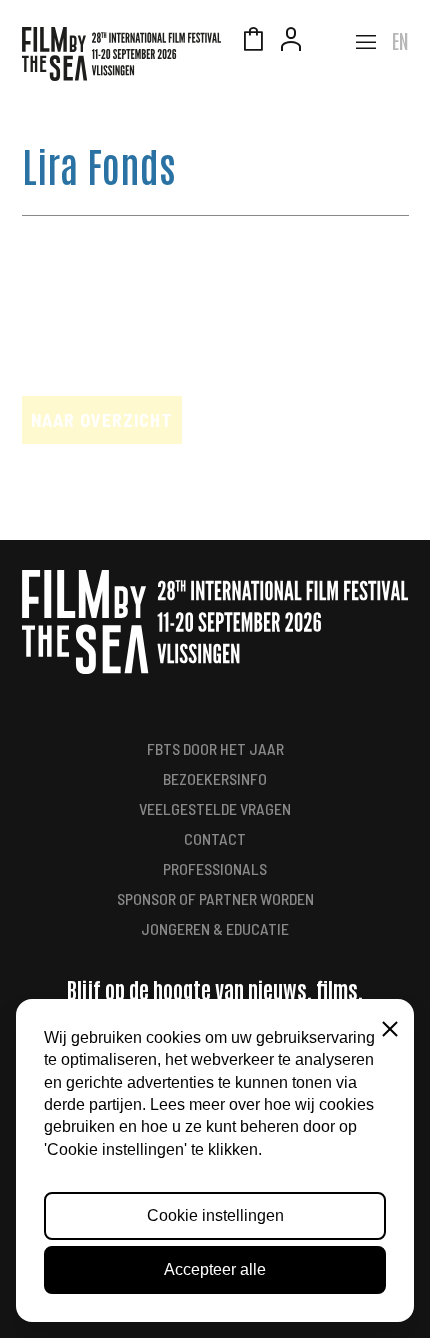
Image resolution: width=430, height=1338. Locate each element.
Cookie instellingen (215, 1215)
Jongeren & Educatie (215, 928)
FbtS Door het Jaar (215, 748)
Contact (215, 838)
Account (291, 42)
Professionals (215, 868)
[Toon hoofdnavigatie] (366, 42)
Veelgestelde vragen (215, 808)
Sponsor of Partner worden (215, 898)
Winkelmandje (253, 42)
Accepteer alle (215, 1269)
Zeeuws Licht (329, 42)
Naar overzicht (102, 420)
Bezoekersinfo (215, 778)
